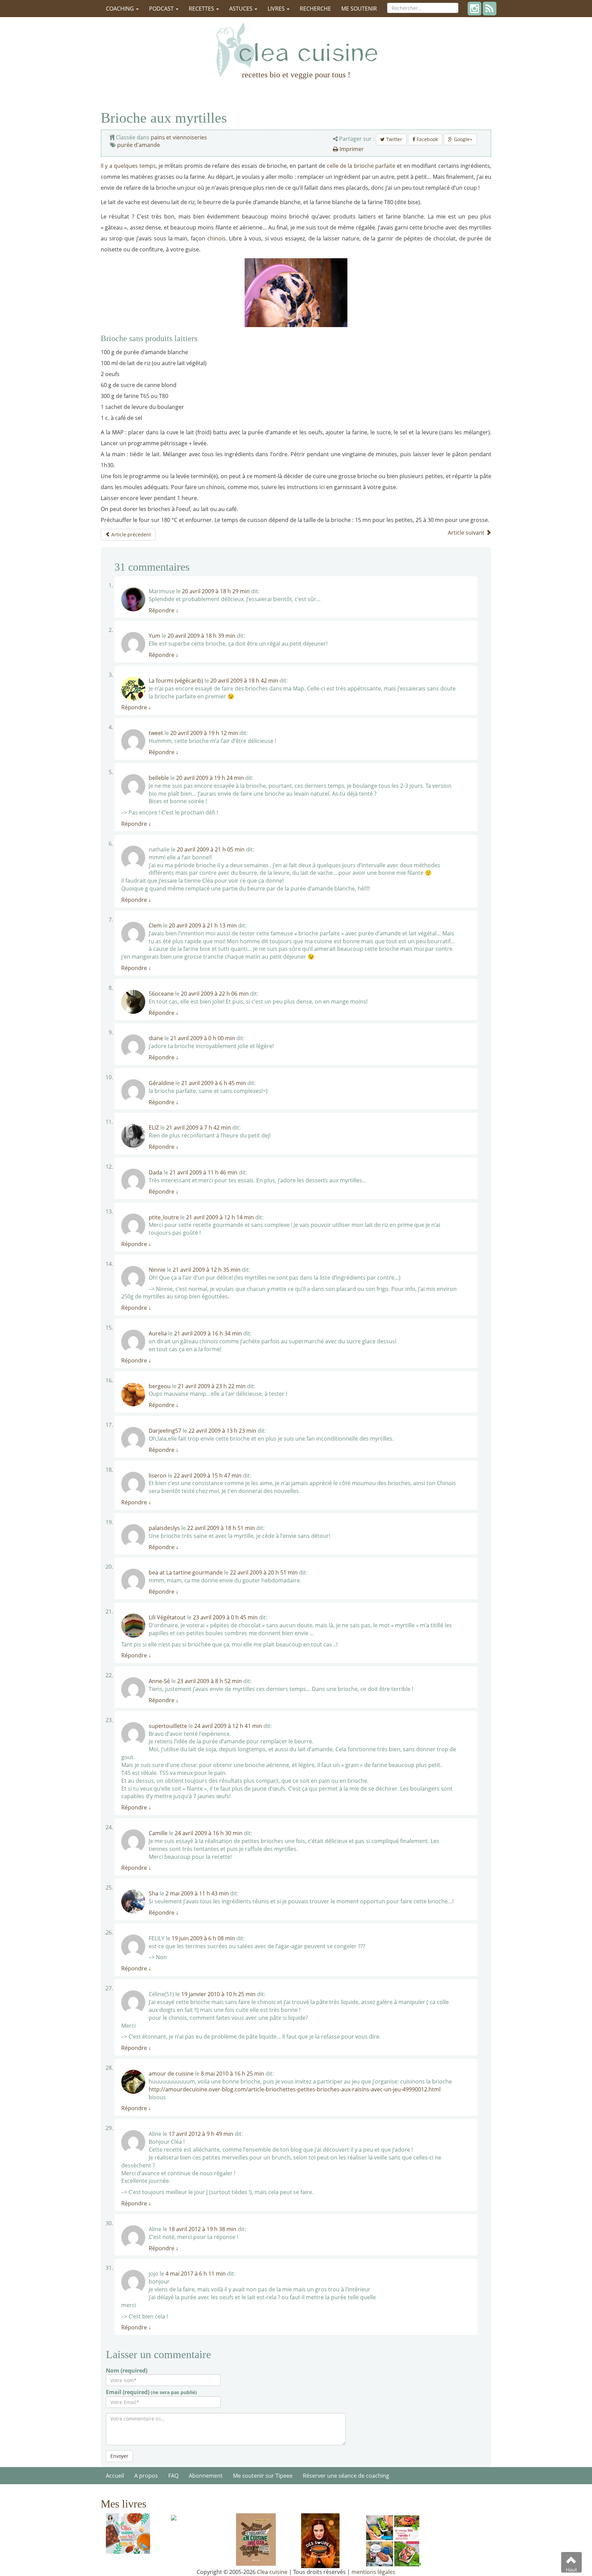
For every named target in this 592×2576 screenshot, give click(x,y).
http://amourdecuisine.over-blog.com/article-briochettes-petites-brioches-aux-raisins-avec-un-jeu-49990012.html (295, 2089)
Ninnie (157, 1270)
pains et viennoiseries (179, 137)
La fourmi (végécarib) (176, 681)
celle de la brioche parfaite (362, 166)
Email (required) (151, 2392)
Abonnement (206, 2476)
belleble (159, 778)
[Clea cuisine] (296, 50)
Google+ (463, 139)
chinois (217, 238)
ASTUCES (242, 9)
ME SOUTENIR (359, 9)
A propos (146, 2476)
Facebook (427, 139)
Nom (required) (127, 2370)
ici (323, 487)
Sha (153, 1893)
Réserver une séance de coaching (346, 2476)
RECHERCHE (315, 9)
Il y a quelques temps (128, 166)
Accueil (115, 2476)
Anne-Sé (159, 1681)
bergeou (160, 1386)
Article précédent (131, 534)
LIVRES (277, 9)
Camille (158, 1833)
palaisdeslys (164, 1528)
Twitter (393, 139)
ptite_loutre (164, 1217)
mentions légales (373, 2572)
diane (156, 1038)
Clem (155, 925)
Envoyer (119, 2456)
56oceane (161, 994)
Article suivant (467, 533)
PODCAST (162, 9)
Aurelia (158, 1333)
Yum (155, 636)
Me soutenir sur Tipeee (263, 2476)
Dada (156, 1172)
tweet (156, 733)
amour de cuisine (171, 2074)
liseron (158, 1476)
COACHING (121, 9)
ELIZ (154, 1128)
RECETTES (202, 9)
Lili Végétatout (167, 1617)
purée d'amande (139, 145)
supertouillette (168, 1726)
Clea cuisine (272, 2572)
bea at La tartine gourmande (186, 1572)
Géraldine (161, 1083)
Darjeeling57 (165, 1431)
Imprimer (351, 149)
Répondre (164, 610)
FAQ (173, 2476)
